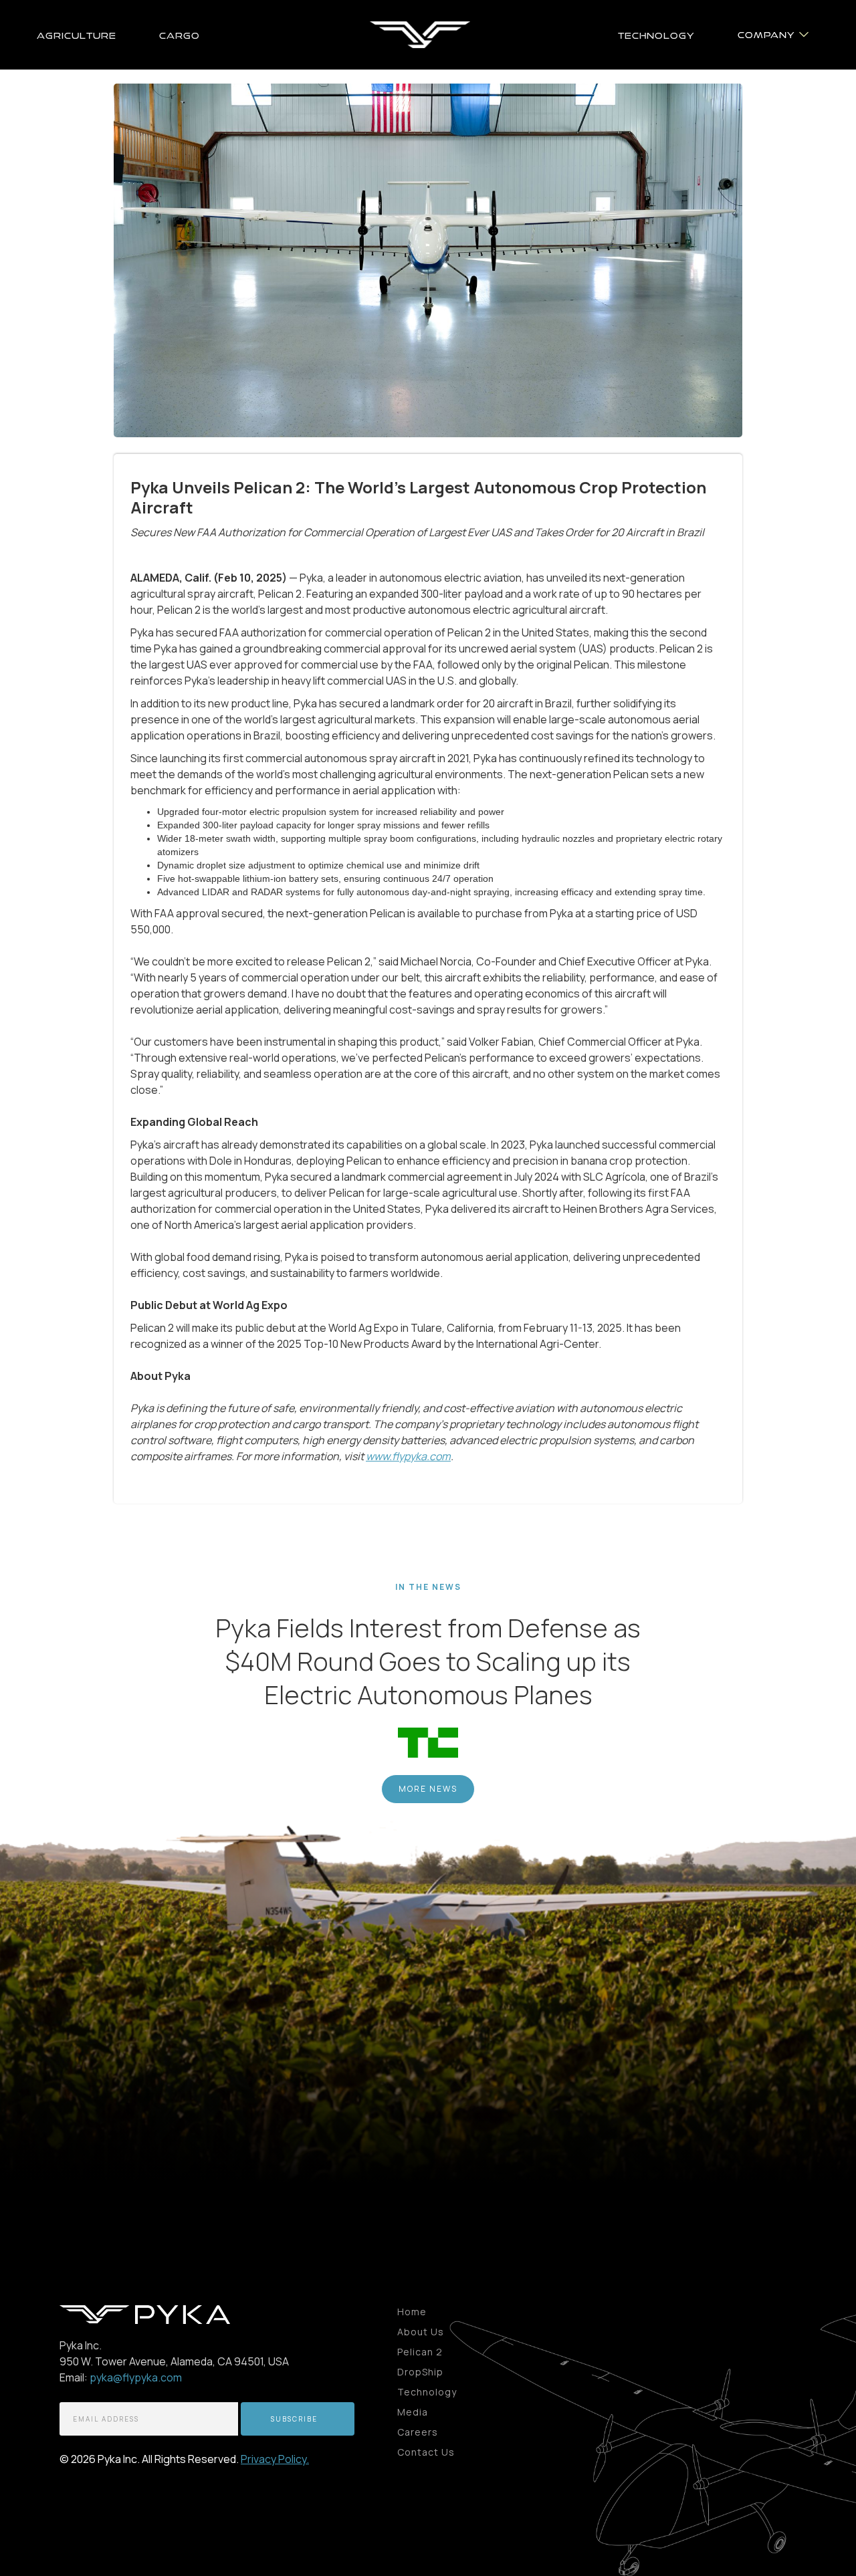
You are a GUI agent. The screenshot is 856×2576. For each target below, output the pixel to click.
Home (412, 2312)
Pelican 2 (420, 2352)
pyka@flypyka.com (136, 2377)
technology (656, 35)
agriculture (77, 35)
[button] (773, 34)
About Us (421, 2332)
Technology (427, 2392)
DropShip (420, 2372)
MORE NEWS (428, 1789)
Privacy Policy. (275, 2459)
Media (413, 2412)
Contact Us (426, 2452)
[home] (420, 35)
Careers (418, 2432)
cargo (180, 35)
